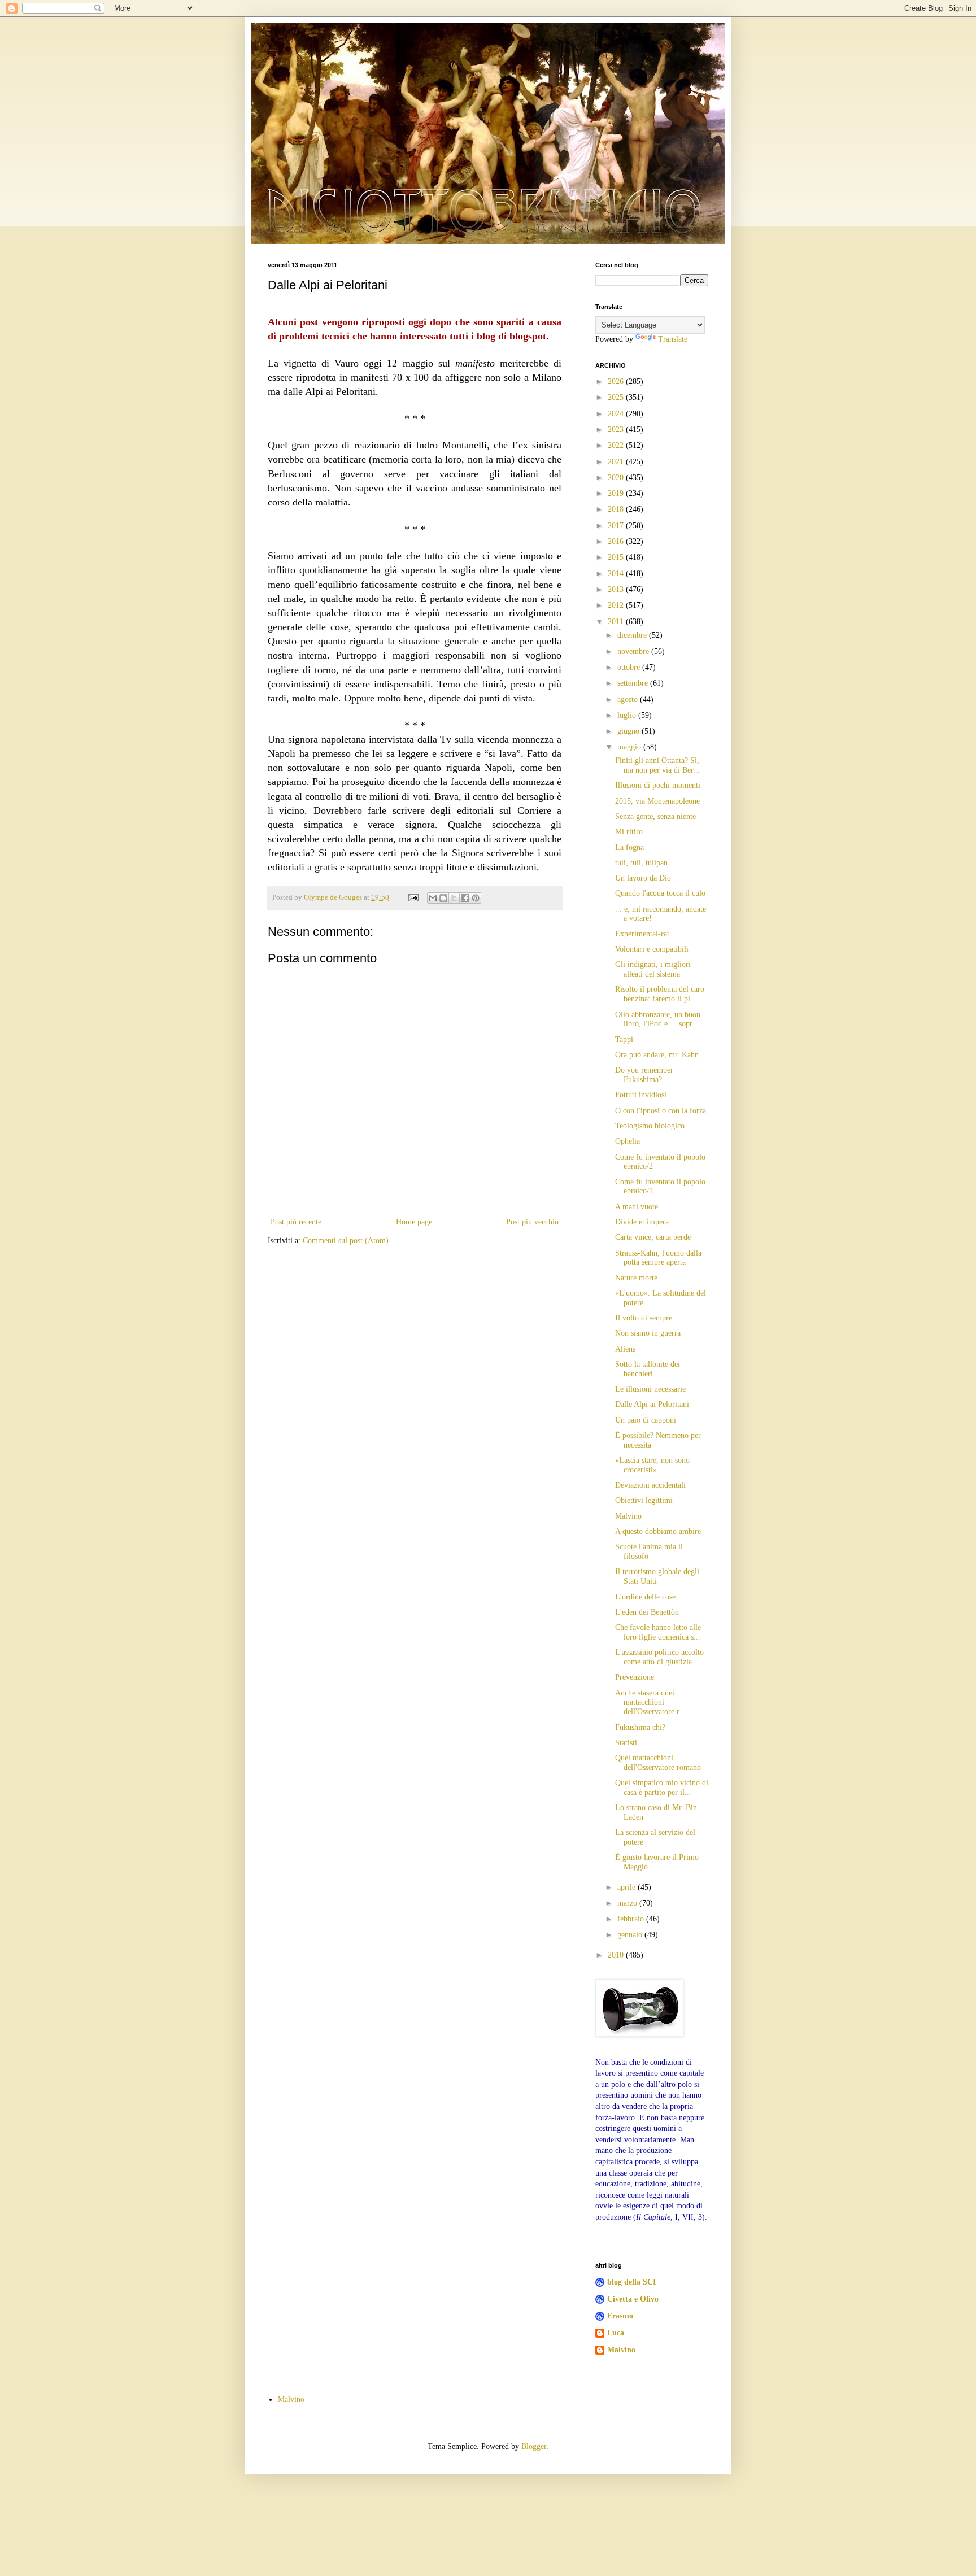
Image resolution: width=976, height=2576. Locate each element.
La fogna (629, 847)
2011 (617, 622)
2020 (617, 478)
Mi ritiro (629, 832)
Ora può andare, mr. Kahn (657, 1055)
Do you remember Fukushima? (644, 1075)
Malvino (628, 1516)
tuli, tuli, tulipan (641, 863)
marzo (628, 1903)
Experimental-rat (642, 934)
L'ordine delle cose (645, 1597)
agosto (629, 699)
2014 (617, 574)
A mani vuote (637, 1207)
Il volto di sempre (644, 1318)
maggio (630, 747)
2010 (617, 1955)
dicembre (633, 635)
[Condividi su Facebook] (465, 898)
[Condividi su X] (454, 898)
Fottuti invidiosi (641, 1095)
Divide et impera (642, 1222)
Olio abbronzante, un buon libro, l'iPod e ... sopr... (658, 1019)
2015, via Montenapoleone (657, 801)
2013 (617, 589)
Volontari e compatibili (652, 949)
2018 (617, 509)
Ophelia (628, 1141)
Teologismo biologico (650, 1126)
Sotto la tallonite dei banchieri (648, 1369)
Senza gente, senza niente (655, 816)
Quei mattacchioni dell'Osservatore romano (658, 1763)
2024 (617, 414)
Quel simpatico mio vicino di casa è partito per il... (662, 1788)
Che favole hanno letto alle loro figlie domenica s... (658, 1632)
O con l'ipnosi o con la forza (661, 1111)
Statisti (626, 1743)
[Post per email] (413, 897)
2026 (617, 382)
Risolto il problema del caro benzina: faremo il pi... (660, 994)
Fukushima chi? (640, 1727)
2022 (617, 445)
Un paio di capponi (646, 1420)
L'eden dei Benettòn (647, 1612)
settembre (634, 683)
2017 (617, 526)
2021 (617, 462)
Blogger (534, 2446)
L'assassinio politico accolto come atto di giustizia (659, 1657)
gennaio (631, 1935)
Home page (414, 1222)
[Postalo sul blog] (443, 898)
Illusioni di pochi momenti (658, 785)
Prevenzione (635, 1677)
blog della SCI (631, 2282)
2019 (617, 493)
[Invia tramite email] (433, 898)
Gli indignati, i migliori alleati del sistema (653, 969)
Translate (673, 339)
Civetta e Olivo (633, 2299)
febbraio (632, 1919)
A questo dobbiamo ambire (658, 1531)
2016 (617, 541)
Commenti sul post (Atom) (346, 1241)
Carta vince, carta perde (653, 1237)
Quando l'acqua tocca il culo (660, 893)
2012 (617, 605)
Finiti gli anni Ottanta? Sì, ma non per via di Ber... (657, 765)
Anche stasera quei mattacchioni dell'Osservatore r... (650, 1703)
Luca (616, 2333)
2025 (617, 397)
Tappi (624, 1039)
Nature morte (636, 1278)
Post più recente (296, 1222)
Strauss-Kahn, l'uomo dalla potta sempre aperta (658, 1258)
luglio (628, 715)
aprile (628, 1887)
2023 (617, 430)
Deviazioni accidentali (650, 1485)
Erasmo (620, 2316)
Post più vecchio (532, 1222)
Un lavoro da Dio (643, 878)
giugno (629, 731)
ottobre (630, 667)
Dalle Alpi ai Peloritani (652, 1404)
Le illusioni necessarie (650, 1389)
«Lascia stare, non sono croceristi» (652, 1465)
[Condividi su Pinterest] (476, 898)
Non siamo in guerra (648, 1333)
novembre (634, 651)
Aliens (625, 1349)
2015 (617, 557)
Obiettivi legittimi (644, 1500)
